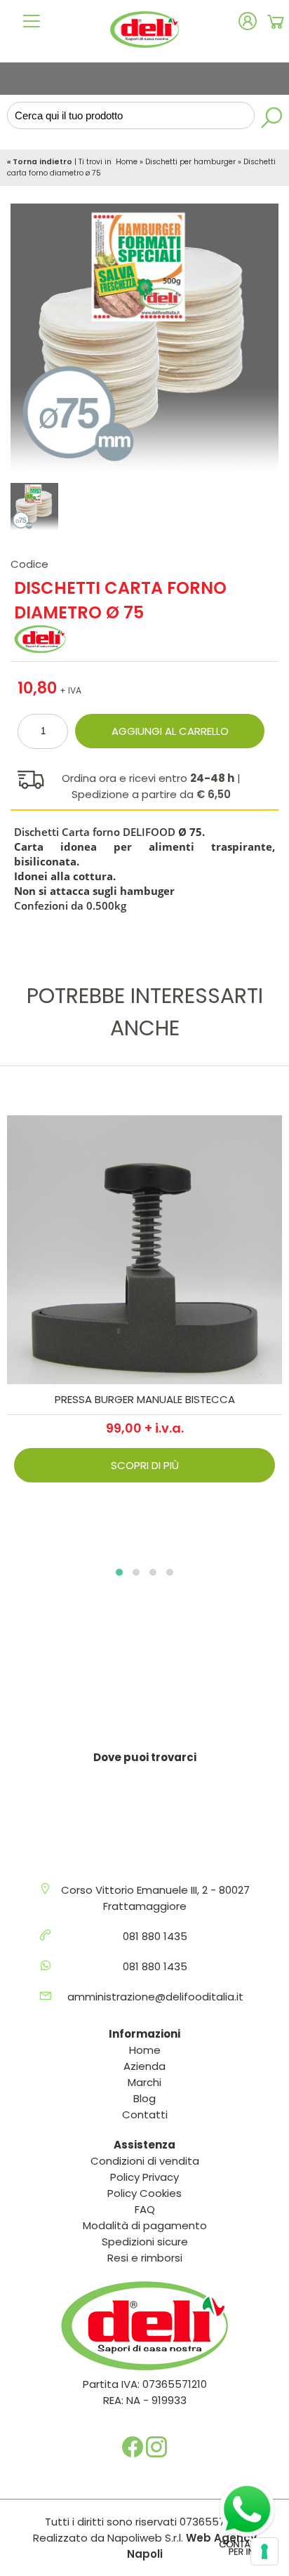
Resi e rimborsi (145, 2258)
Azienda (144, 2066)
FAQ (145, 2209)
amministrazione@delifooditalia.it (155, 1997)
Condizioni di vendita (145, 2161)
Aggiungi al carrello (170, 731)
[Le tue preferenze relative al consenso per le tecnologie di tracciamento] (264, 2551)
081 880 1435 (155, 1936)
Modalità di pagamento (145, 2225)
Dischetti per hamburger (190, 162)
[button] (119, 1572)
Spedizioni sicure (145, 2242)
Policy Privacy (144, 2177)
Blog (144, 2098)
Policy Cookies (144, 2193)
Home (127, 162)
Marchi (144, 2082)
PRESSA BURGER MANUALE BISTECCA (145, 1399)
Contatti (145, 2114)
